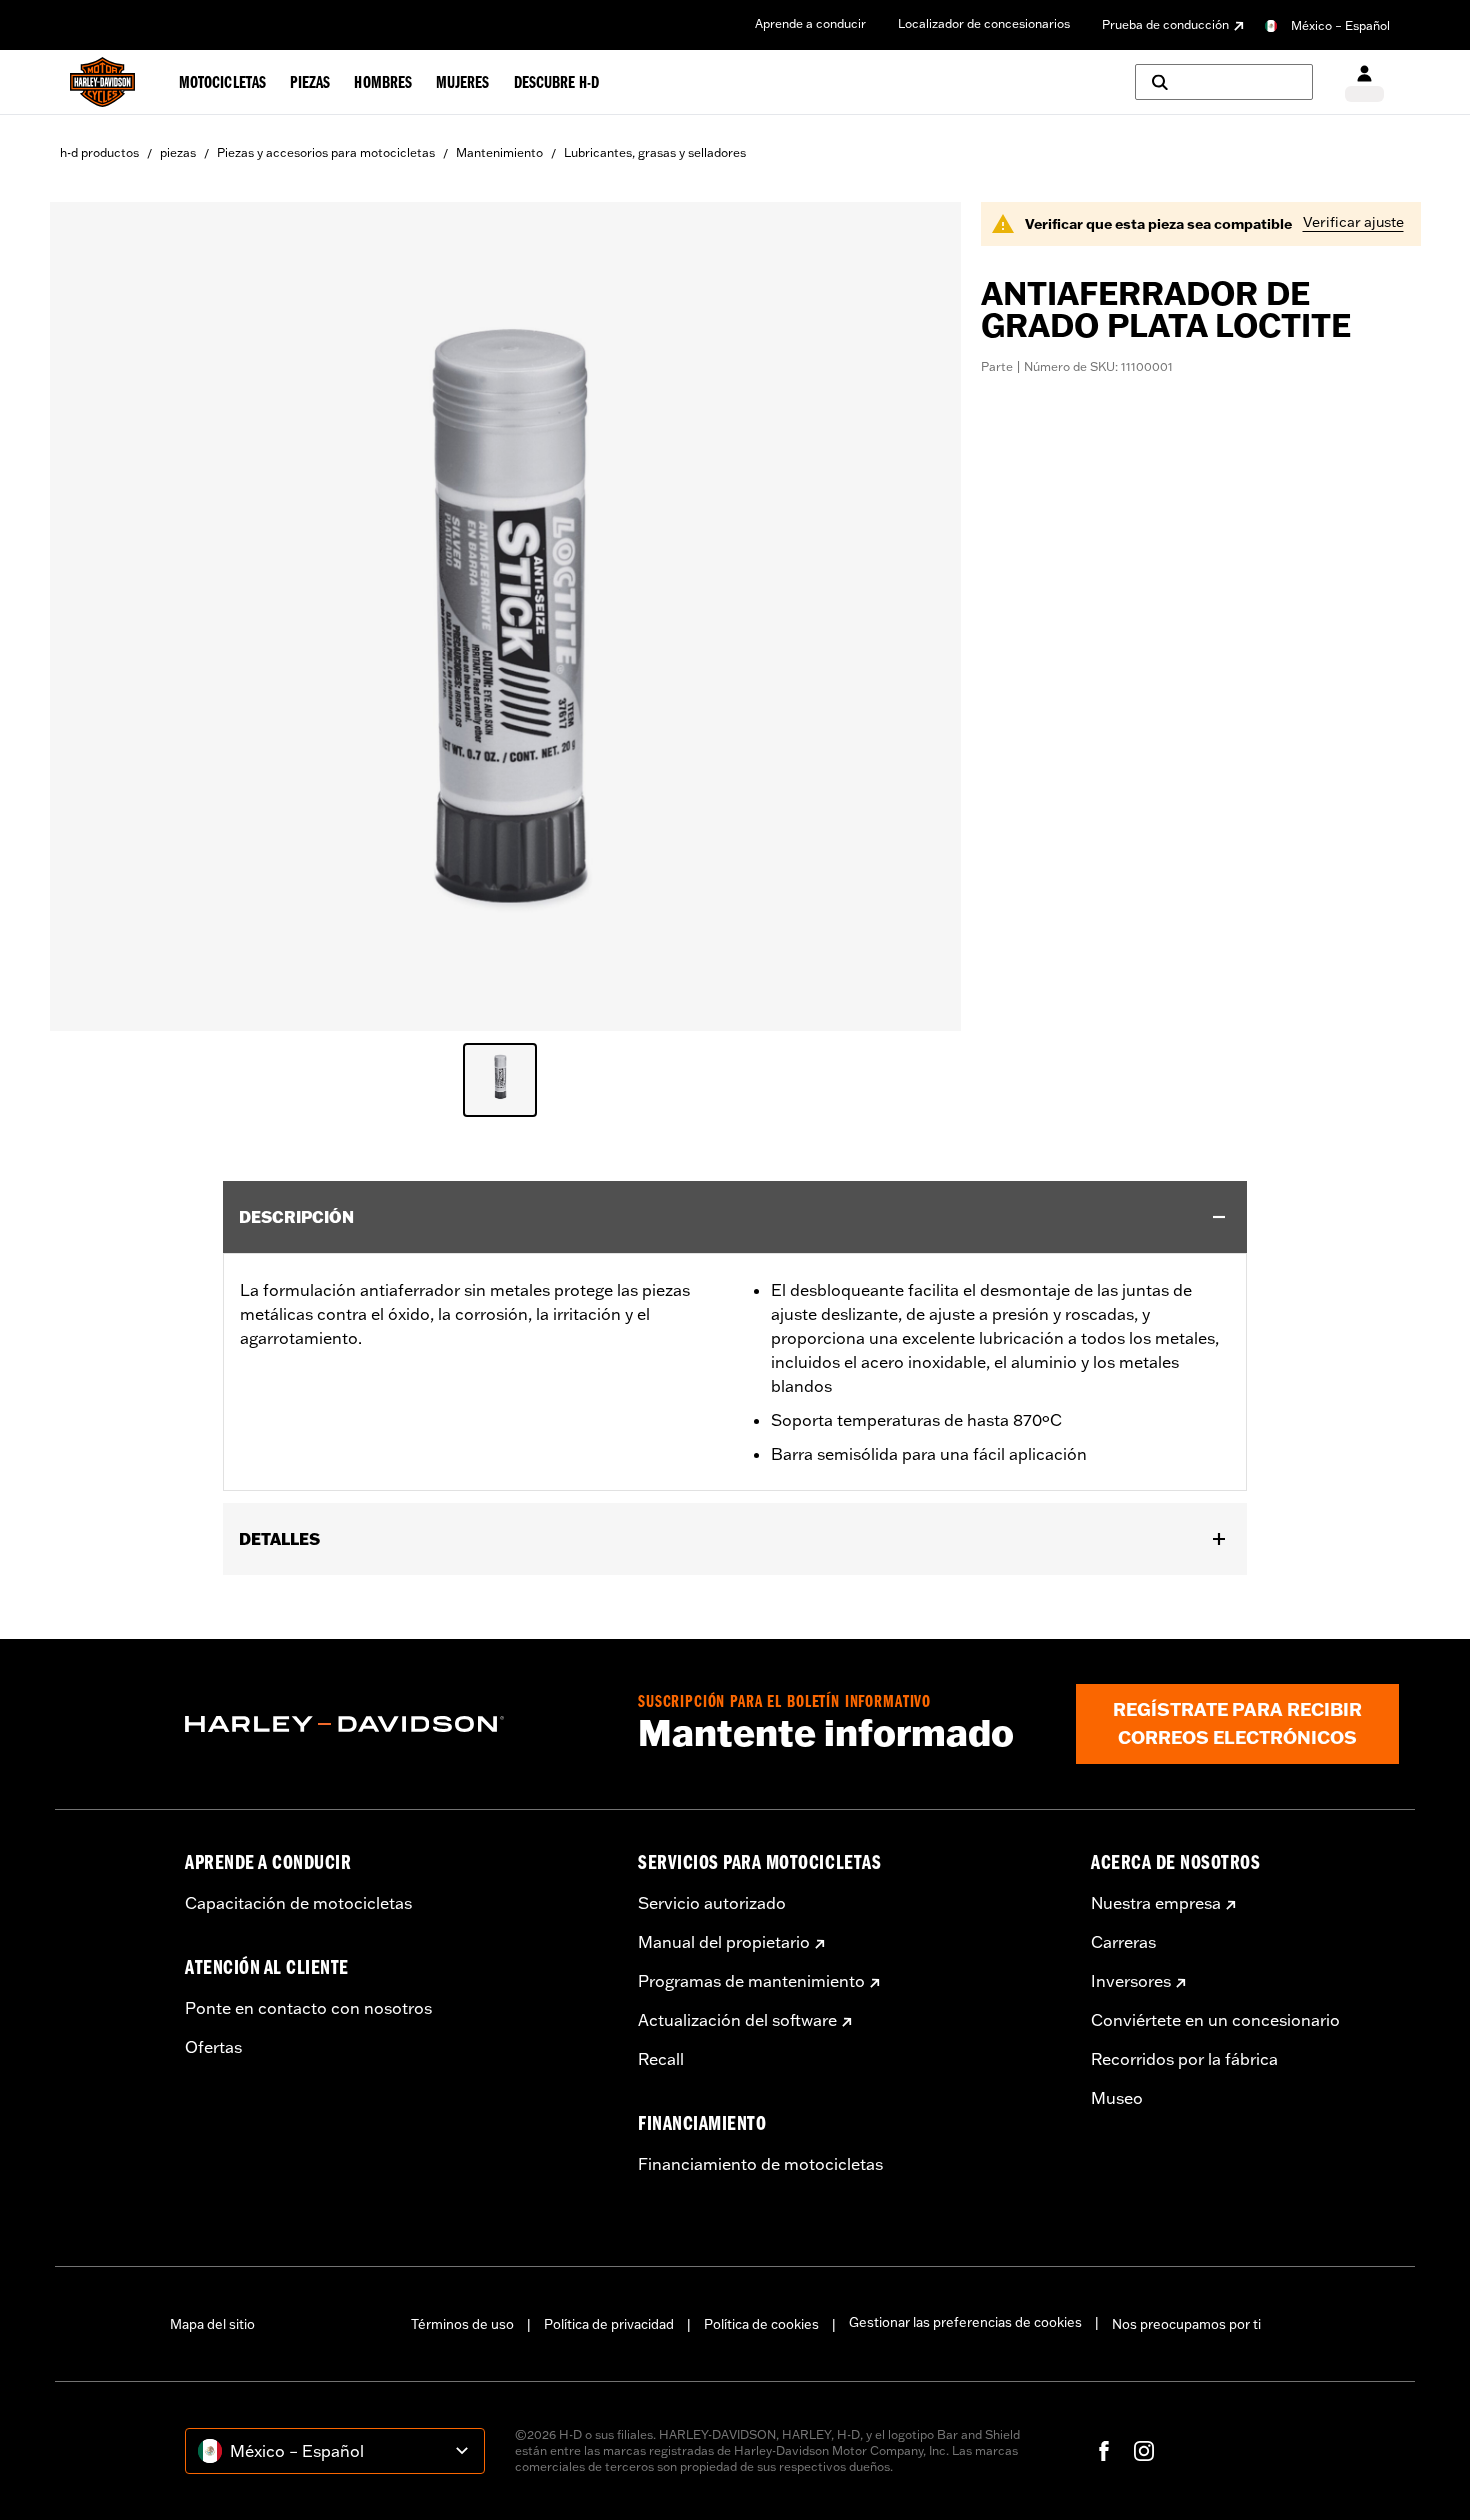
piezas (178, 152)
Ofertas (213, 2047)
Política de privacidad (609, 2324)
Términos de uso (462, 2324)
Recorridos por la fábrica (1184, 2059)
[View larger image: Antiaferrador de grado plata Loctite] (505, 613)
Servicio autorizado (712, 1903)
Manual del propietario (724, 1942)
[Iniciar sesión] (1364, 82)
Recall (661, 2059)
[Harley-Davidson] (396, 1724)
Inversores (1131, 1981)
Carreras (1123, 1942)
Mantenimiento (499, 152)
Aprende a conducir (810, 23)
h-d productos (99, 152)
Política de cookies (761, 2324)
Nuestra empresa (1156, 1903)
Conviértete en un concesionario (1215, 2020)
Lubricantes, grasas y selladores (655, 152)
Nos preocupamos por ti (1186, 2324)
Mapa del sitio (212, 2324)
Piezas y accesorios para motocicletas (326, 152)
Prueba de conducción (1165, 24)
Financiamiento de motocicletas (760, 2164)
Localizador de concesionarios (984, 23)
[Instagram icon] (1144, 2451)
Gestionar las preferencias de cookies (965, 2322)
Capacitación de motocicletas (298, 1903)
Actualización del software (737, 2020)
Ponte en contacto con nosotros (308, 2008)
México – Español (1340, 25)
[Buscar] (1224, 82)
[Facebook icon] (1104, 2451)
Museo (1117, 2098)
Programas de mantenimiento (751, 1981)
